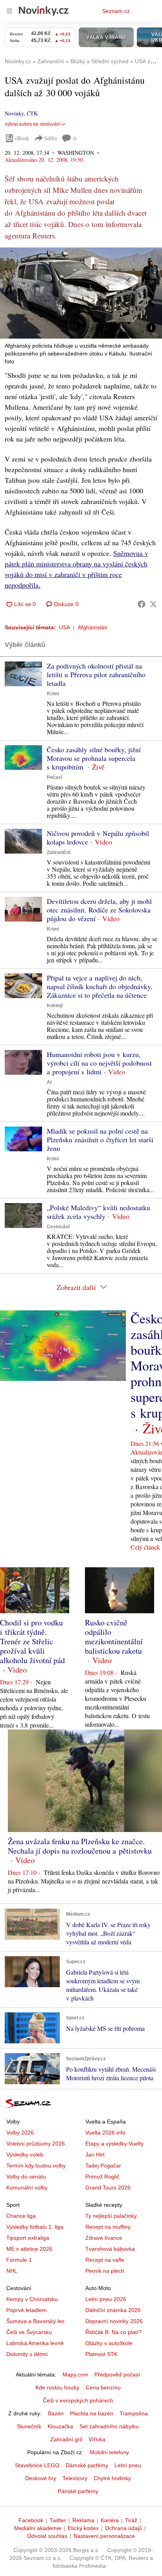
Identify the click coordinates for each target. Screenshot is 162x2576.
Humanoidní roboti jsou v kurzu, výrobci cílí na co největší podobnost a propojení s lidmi (99, 1063)
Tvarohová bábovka (110, 2249)
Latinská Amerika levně (35, 2343)
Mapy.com (75, 2374)
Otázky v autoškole (109, 2343)
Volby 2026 (20, 2133)
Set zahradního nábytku (109, 2426)
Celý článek (145, 1547)
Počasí (54, 777)
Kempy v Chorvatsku (32, 2299)
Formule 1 (19, 2260)
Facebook (31, 2520)
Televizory (75, 2478)
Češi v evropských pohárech (78, 2400)
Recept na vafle (105, 2260)
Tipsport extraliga (28, 2238)
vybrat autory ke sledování (33, 124)
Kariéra (110, 2520)
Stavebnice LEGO (37, 2465)
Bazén (56, 2413)
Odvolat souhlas (47, 2536)
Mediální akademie (38, 2528)
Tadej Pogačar (103, 2166)
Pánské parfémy (78, 2491)
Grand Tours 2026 (108, 2188)
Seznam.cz (116, 11)
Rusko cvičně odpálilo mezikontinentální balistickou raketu (114, 1637)
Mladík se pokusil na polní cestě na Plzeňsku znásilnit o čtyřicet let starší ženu (100, 1140)
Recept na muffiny (108, 2227)
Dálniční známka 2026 (113, 2310)
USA (64, 627)
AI (49, 1082)
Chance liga (21, 2216)
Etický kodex (83, 2528)
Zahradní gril (66, 2439)
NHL (12, 2271)
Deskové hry (41, 2478)
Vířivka (97, 2439)
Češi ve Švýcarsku (29, 2332)
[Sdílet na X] (153, 604)
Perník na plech (105, 2271)
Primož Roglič (102, 2177)
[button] (81, 293)
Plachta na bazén (92, 2413)
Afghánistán (93, 627)
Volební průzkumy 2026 (36, 2144)
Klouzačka (60, 2426)
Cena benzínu (103, 2387)
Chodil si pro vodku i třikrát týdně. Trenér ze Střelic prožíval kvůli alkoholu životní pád (32, 1641)
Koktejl (55, 1006)
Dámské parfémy (87, 2465)
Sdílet (51, 138)
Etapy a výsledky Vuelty (114, 2144)
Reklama (83, 2520)
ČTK (32, 113)
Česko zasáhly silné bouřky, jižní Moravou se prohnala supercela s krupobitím (94, 758)
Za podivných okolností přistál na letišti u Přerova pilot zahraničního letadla (96, 674)
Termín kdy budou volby (36, 2166)
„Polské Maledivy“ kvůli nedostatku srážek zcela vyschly (98, 1212)
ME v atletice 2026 (29, 2249)
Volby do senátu (26, 2177)
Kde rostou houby (57, 2387)
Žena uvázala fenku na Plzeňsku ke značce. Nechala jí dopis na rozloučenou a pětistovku (80, 1846)
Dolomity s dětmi (27, 2354)
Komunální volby (27, 2188)
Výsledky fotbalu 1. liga (35, 2227)
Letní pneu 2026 (106, 2299)
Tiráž (131, 2520)
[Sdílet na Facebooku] (142, 604)
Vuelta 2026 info (105, 2133)
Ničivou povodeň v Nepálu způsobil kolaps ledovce (98, 837)
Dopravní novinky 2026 (114, 2321)
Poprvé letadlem (27, 2310)
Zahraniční (59, 852)
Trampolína (134, 2413)
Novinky (14, 113)
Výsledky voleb (25, 2155)
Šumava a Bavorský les (35, 2321)
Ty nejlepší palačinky (111, 2216)
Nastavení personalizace (104, 2536)
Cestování (58, 1227)
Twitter (58, 2520)
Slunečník (29, 2426)
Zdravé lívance (104, 2238)
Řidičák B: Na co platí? (113, 2332)
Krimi (53, 694)
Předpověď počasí (117, 2374)
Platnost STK (101, 2354)
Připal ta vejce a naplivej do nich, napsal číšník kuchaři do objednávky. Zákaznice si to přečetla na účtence (100, 986)
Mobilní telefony (109, 2452)
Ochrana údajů (123, 2528)
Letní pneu (128, 2465)
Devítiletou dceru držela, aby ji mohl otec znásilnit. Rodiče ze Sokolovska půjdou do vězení (99, 910)
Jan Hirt (95, 2155)
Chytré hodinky (112, 2478)
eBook (22, 138)
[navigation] (9, 11)
